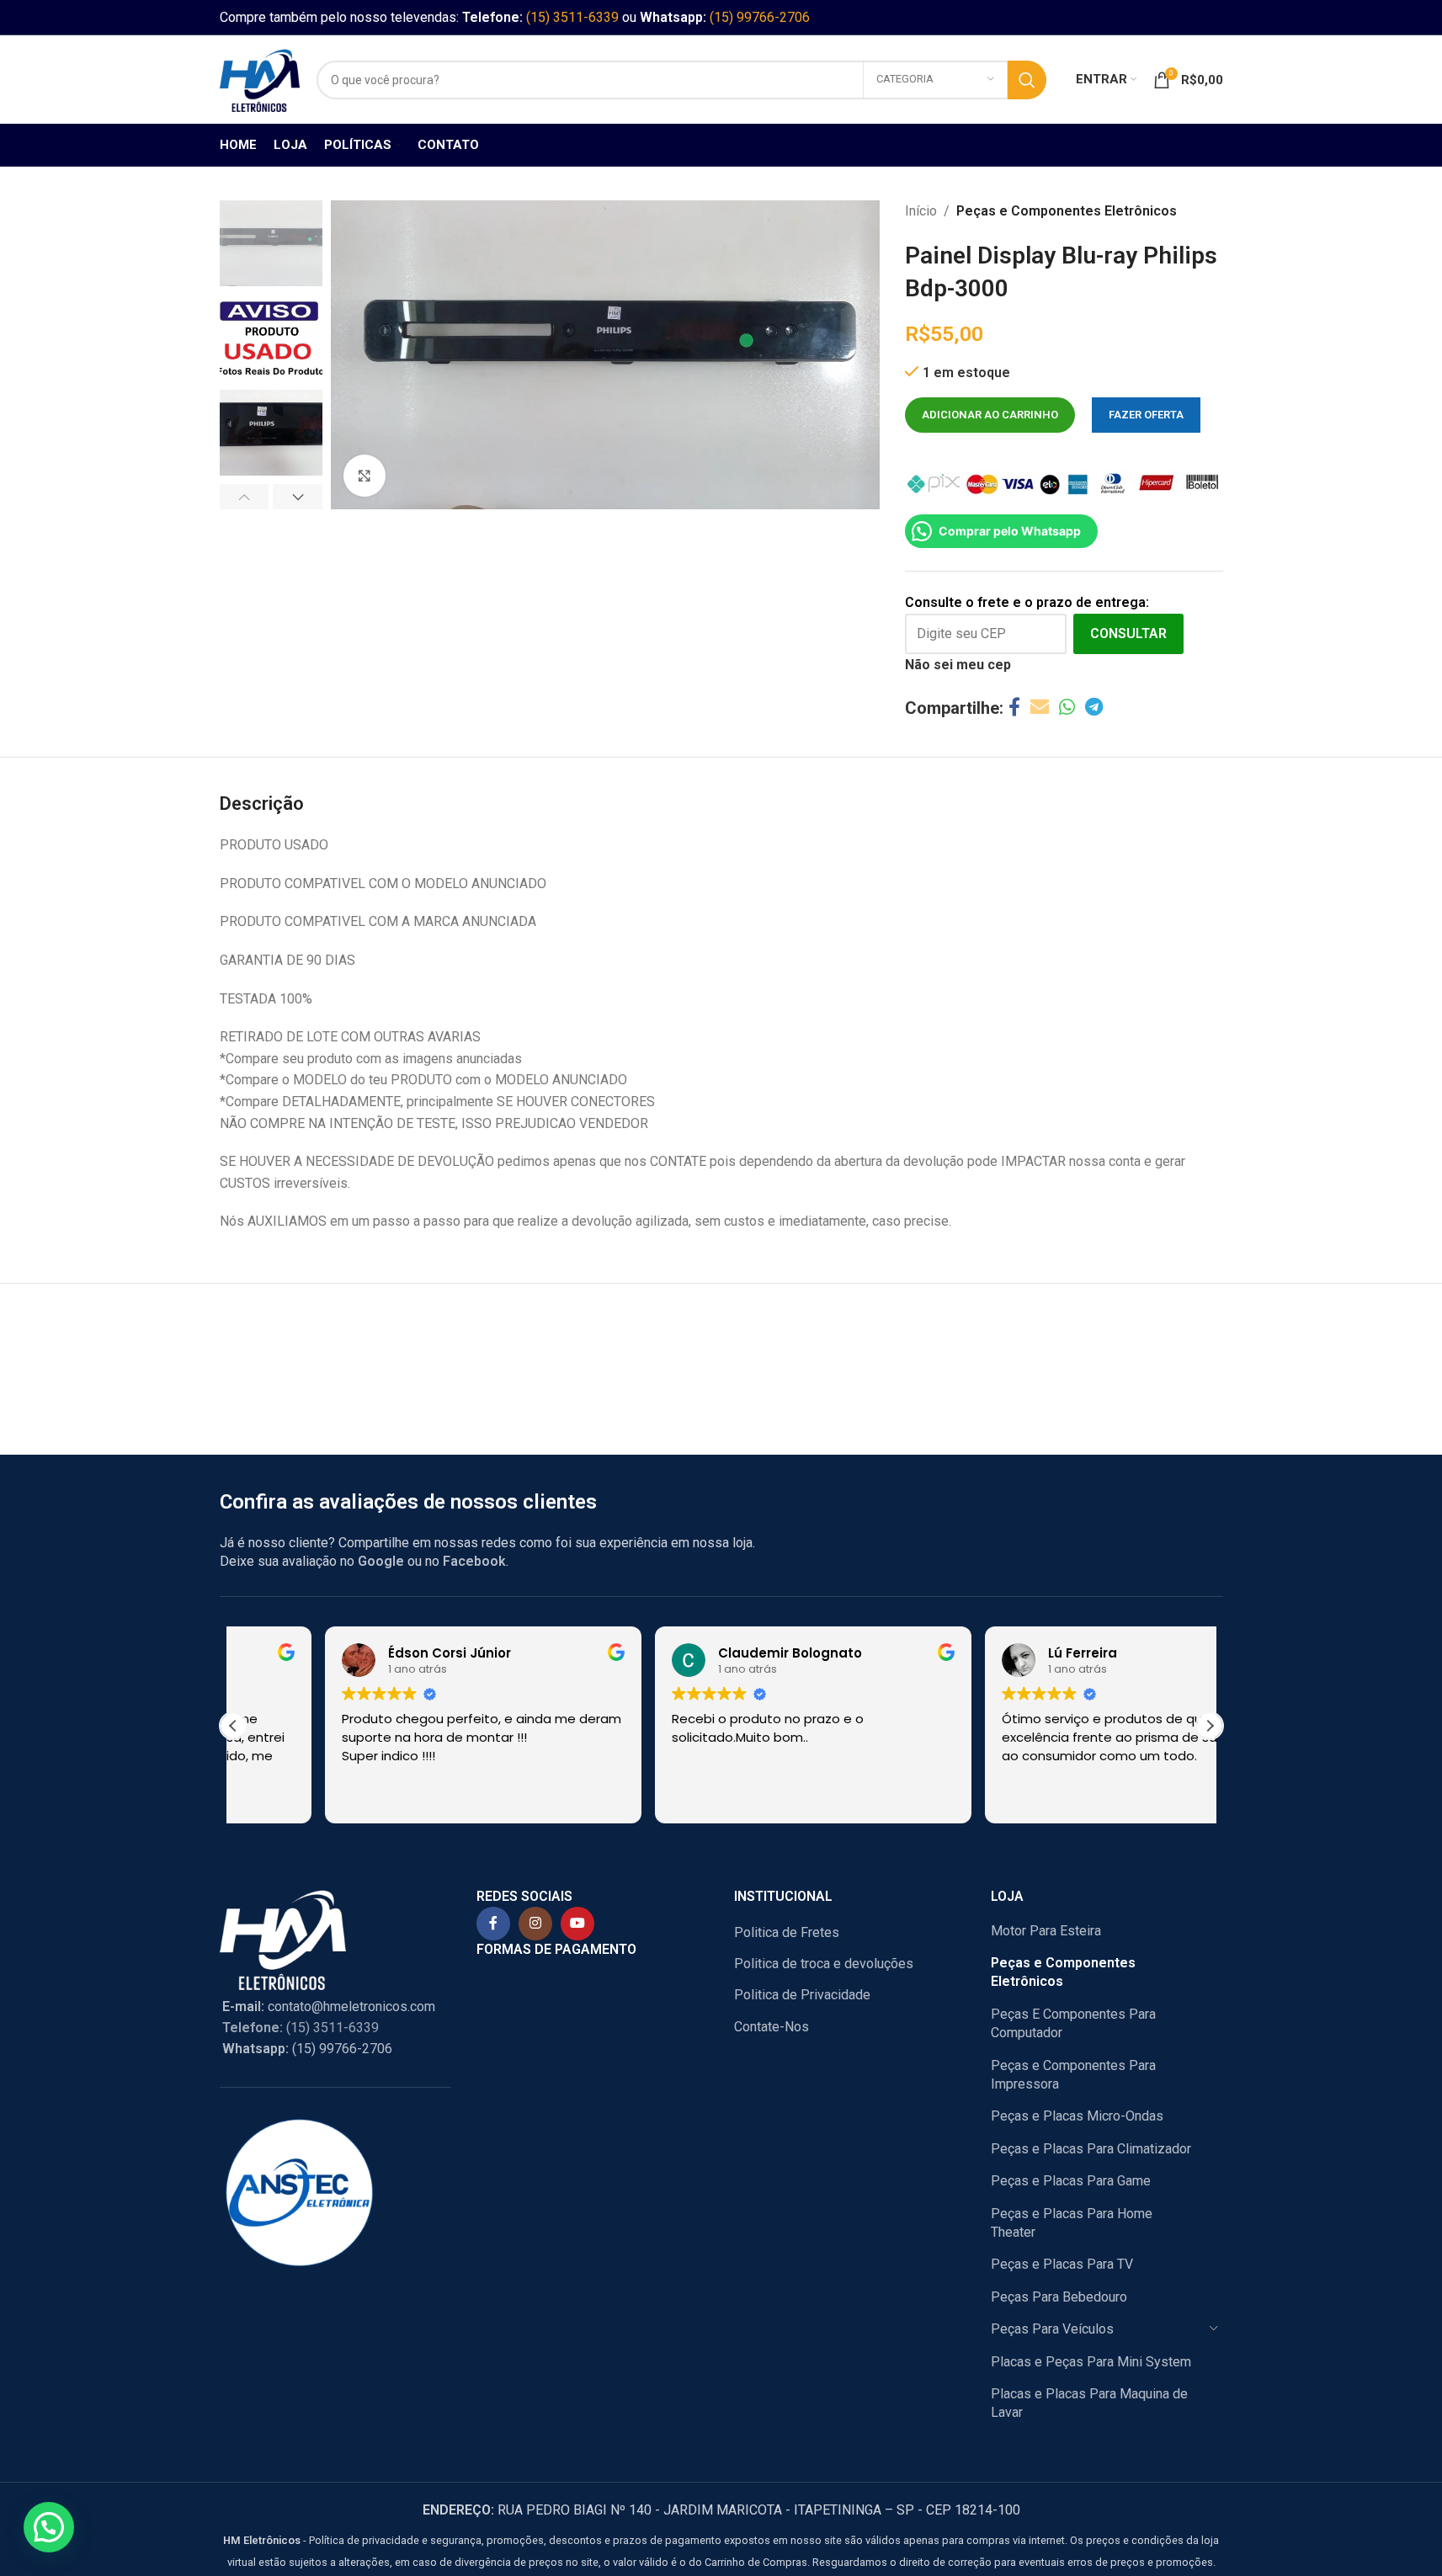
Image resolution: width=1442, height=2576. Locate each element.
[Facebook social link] (1014, 708)
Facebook (474, 1561)
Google (381, 1561)
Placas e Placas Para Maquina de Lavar (1089, 2403)
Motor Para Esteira (1046, 1931)
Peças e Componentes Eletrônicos (1067, 211)
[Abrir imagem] (364, 476)
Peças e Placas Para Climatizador (1091, 2149)
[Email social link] (1040, 708)
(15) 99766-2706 (760, 17)
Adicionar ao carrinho (990, 415)
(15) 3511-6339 (572, 17)
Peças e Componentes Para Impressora (1073, 2075)
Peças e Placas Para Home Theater (1072, 2223)
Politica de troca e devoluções (824, 1964)
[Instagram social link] (535, 1924)
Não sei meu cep (958, 665)
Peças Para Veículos (1052, 2329)
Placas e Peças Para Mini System (1091, 2362)
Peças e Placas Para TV (1062, 2264)
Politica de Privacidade (802, 1995)
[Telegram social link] (1094, 708)
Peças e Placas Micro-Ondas (1077, 2116)
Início (921, 211)
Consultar (1128, 633)
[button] (245, 497)
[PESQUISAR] (1027, 80)
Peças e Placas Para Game (1071, 2181)
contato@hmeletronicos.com (329, 2007)
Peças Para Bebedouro (1059, 2297)
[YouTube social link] (577, 1924)
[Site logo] (260, 79)
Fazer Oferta (1146, 415)
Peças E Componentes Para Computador (1073, 2023)
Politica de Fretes (787, 1932)
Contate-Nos (772, 2027)
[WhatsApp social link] (1067, 708)
